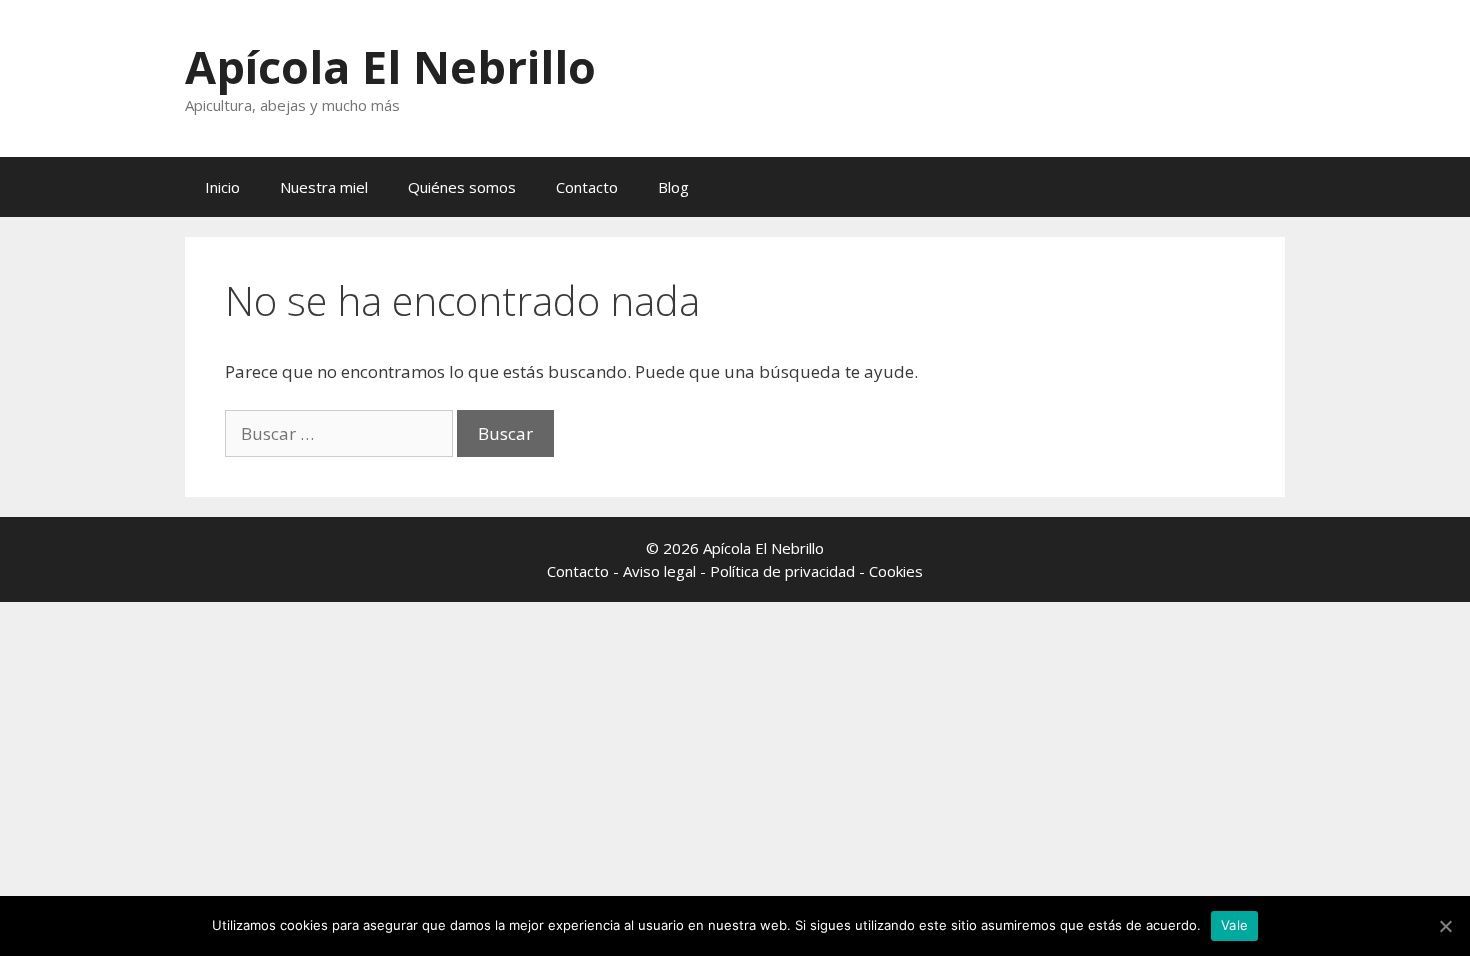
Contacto (587, 187)
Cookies (896, 571)
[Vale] (1445, 926)
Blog (673, 187)
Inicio (222, 187)
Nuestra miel (324, 187)
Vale (1234, 925)
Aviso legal (659, 571)
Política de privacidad (782, 571)
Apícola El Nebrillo (390, 66)
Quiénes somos (462, 187)
